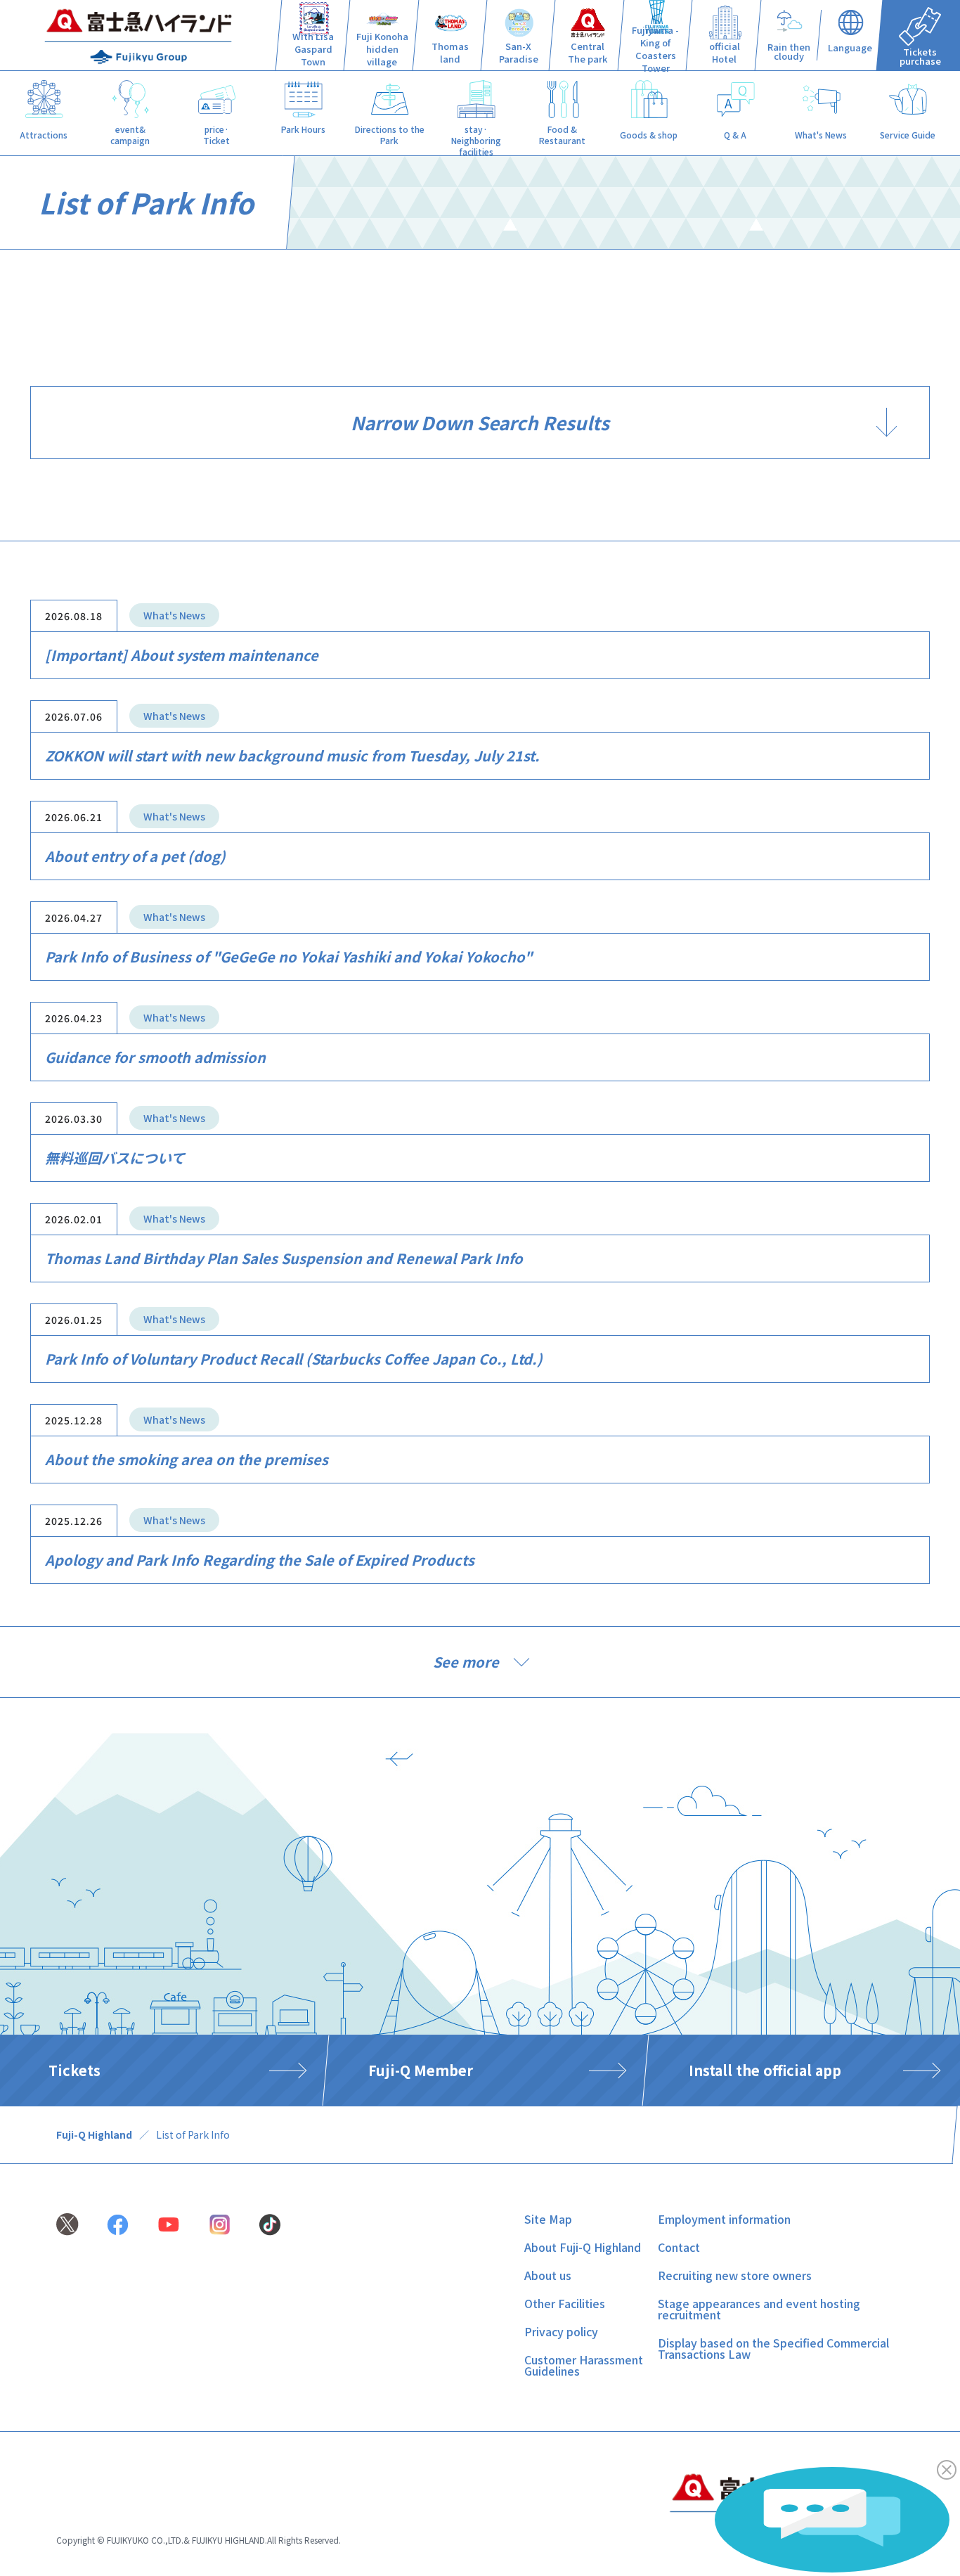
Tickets (74, 2070)
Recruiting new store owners (735, 2275)
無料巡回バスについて (115, 1158)
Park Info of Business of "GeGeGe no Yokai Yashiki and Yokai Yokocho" (288, 957)
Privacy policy (561, 2331)
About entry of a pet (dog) (135, 856)
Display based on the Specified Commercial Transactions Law (773, 2348)
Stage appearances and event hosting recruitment (759, 2309)
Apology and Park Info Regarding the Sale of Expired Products (260, 1560)
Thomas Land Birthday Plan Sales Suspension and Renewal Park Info (284, 1258)
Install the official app (765, 2070)
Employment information (724, 2219)
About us (548, 2275)
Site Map (548, 2219)
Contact (679, 2247)
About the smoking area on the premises (187, 1459)
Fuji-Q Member (421, 2070)
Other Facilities (565, 2303)
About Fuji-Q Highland (583, 2247)
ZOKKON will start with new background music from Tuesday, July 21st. (292, 755)
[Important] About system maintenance (182, 655)
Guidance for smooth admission (155, 1057)
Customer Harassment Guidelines (584, 2365)
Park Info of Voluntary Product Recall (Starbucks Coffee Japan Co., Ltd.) (294, 1359)
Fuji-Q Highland (94, 2134)
